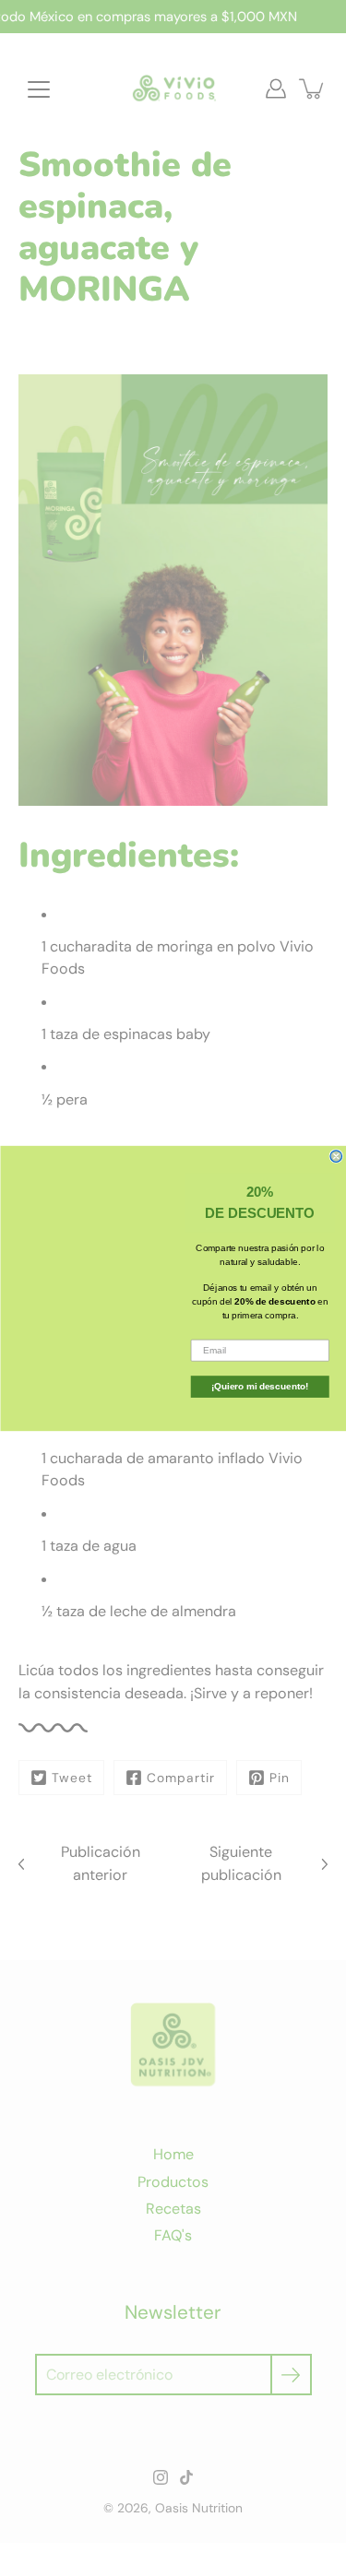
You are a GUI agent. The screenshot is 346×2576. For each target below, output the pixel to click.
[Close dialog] (336, 1156)
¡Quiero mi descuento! (260, 1386)
